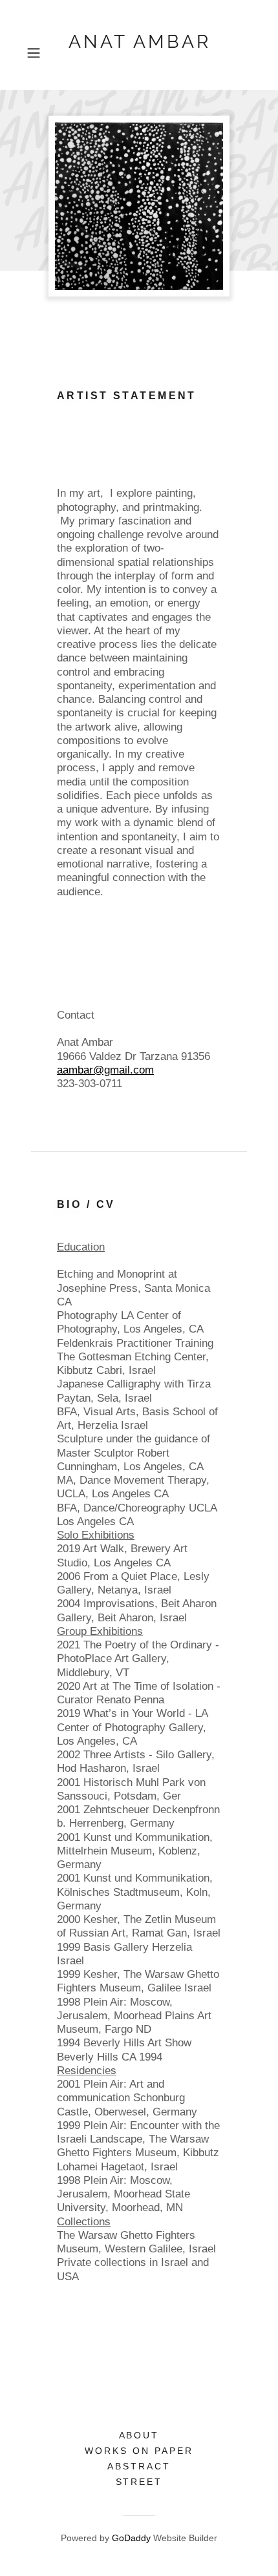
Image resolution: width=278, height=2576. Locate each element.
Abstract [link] (139, 2466)
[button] (38, 53)
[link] (139, 53)
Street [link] (139, 2482)
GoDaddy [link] (131, 2538)
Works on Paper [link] (139, 2451)
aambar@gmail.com (105, 1070)
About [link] (139, 2435)
